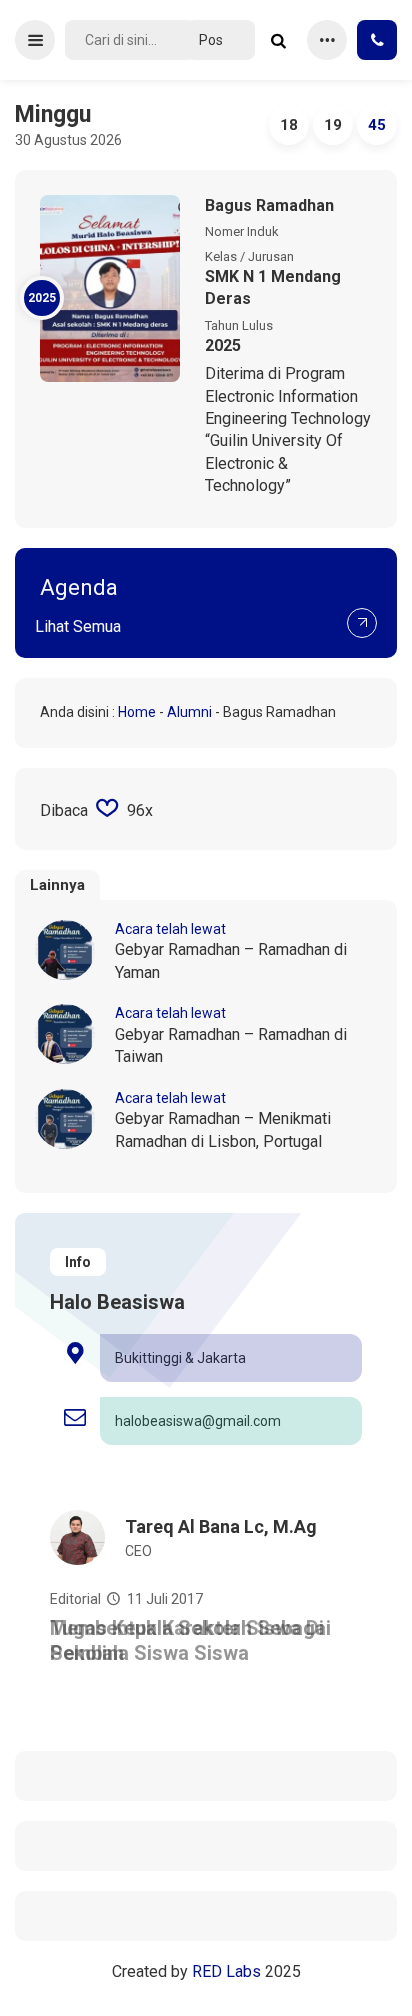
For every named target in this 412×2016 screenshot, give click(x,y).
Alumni (189, 712)
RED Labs (226, 1971)
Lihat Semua (78, 626)
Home (137, 712)
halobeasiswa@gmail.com (198, 1421)
